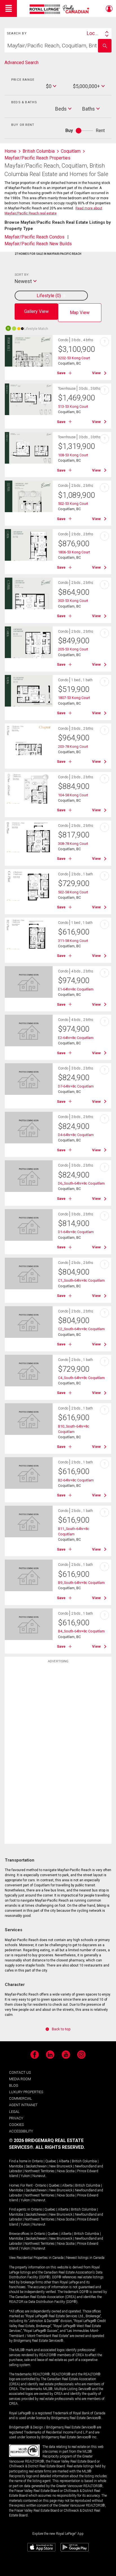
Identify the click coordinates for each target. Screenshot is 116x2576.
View (96, 373)
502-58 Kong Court (73, 892)
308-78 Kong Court (73, 844)
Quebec (51, 2161)
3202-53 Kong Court (74, 358)
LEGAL (14, 2112)
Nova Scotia (66, 2171)
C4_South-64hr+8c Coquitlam (81, 1378)
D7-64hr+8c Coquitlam (76, 1086)
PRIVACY (16, 2118)
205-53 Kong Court (73, 649)
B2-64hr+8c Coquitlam (76, 1480)
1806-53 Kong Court (74, 552)
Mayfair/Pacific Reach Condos (34, 237)
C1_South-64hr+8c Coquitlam (81, 1280)
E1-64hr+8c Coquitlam (76, 989)
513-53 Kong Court (73, 406)
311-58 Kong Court (73, 941)
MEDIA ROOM (20, 2079)
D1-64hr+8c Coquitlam (76, 1232)
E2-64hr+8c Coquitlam (76, 1038)
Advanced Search (22, 63)
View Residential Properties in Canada (36, 2258)
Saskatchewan (36, 2166)
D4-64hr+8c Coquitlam (76, 1135)
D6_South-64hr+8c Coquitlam (81, 1183)
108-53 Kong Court (73, 455)
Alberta (64, 2161)
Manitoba (16, 2166)
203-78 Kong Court (73, 747)
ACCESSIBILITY (21, 2131)
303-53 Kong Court (73, 601)
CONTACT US (20, 2072)
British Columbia (84, 2161)
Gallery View (36, 311)
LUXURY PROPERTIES (26, 2092)
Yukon (25, 2176)
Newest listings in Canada (85, 2258)
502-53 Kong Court (73, 504)
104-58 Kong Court (73, 795)
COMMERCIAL (21, 2098)
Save (61, 373)
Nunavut (39, 2176)
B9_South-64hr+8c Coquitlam (81, 1583)
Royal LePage (60, 9)
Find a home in (20, 2161)
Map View (80, 313)
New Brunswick (61, 2166)
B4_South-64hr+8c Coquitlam (81, 1631)
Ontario (37, 2161)
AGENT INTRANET (23, 2105)
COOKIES (16, 2125)
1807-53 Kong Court (74, 698)
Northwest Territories (40, 2171)
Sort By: (22, 275)
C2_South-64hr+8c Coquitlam (81, 1329)
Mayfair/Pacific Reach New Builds (38, 244)
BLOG (14, 2085)
